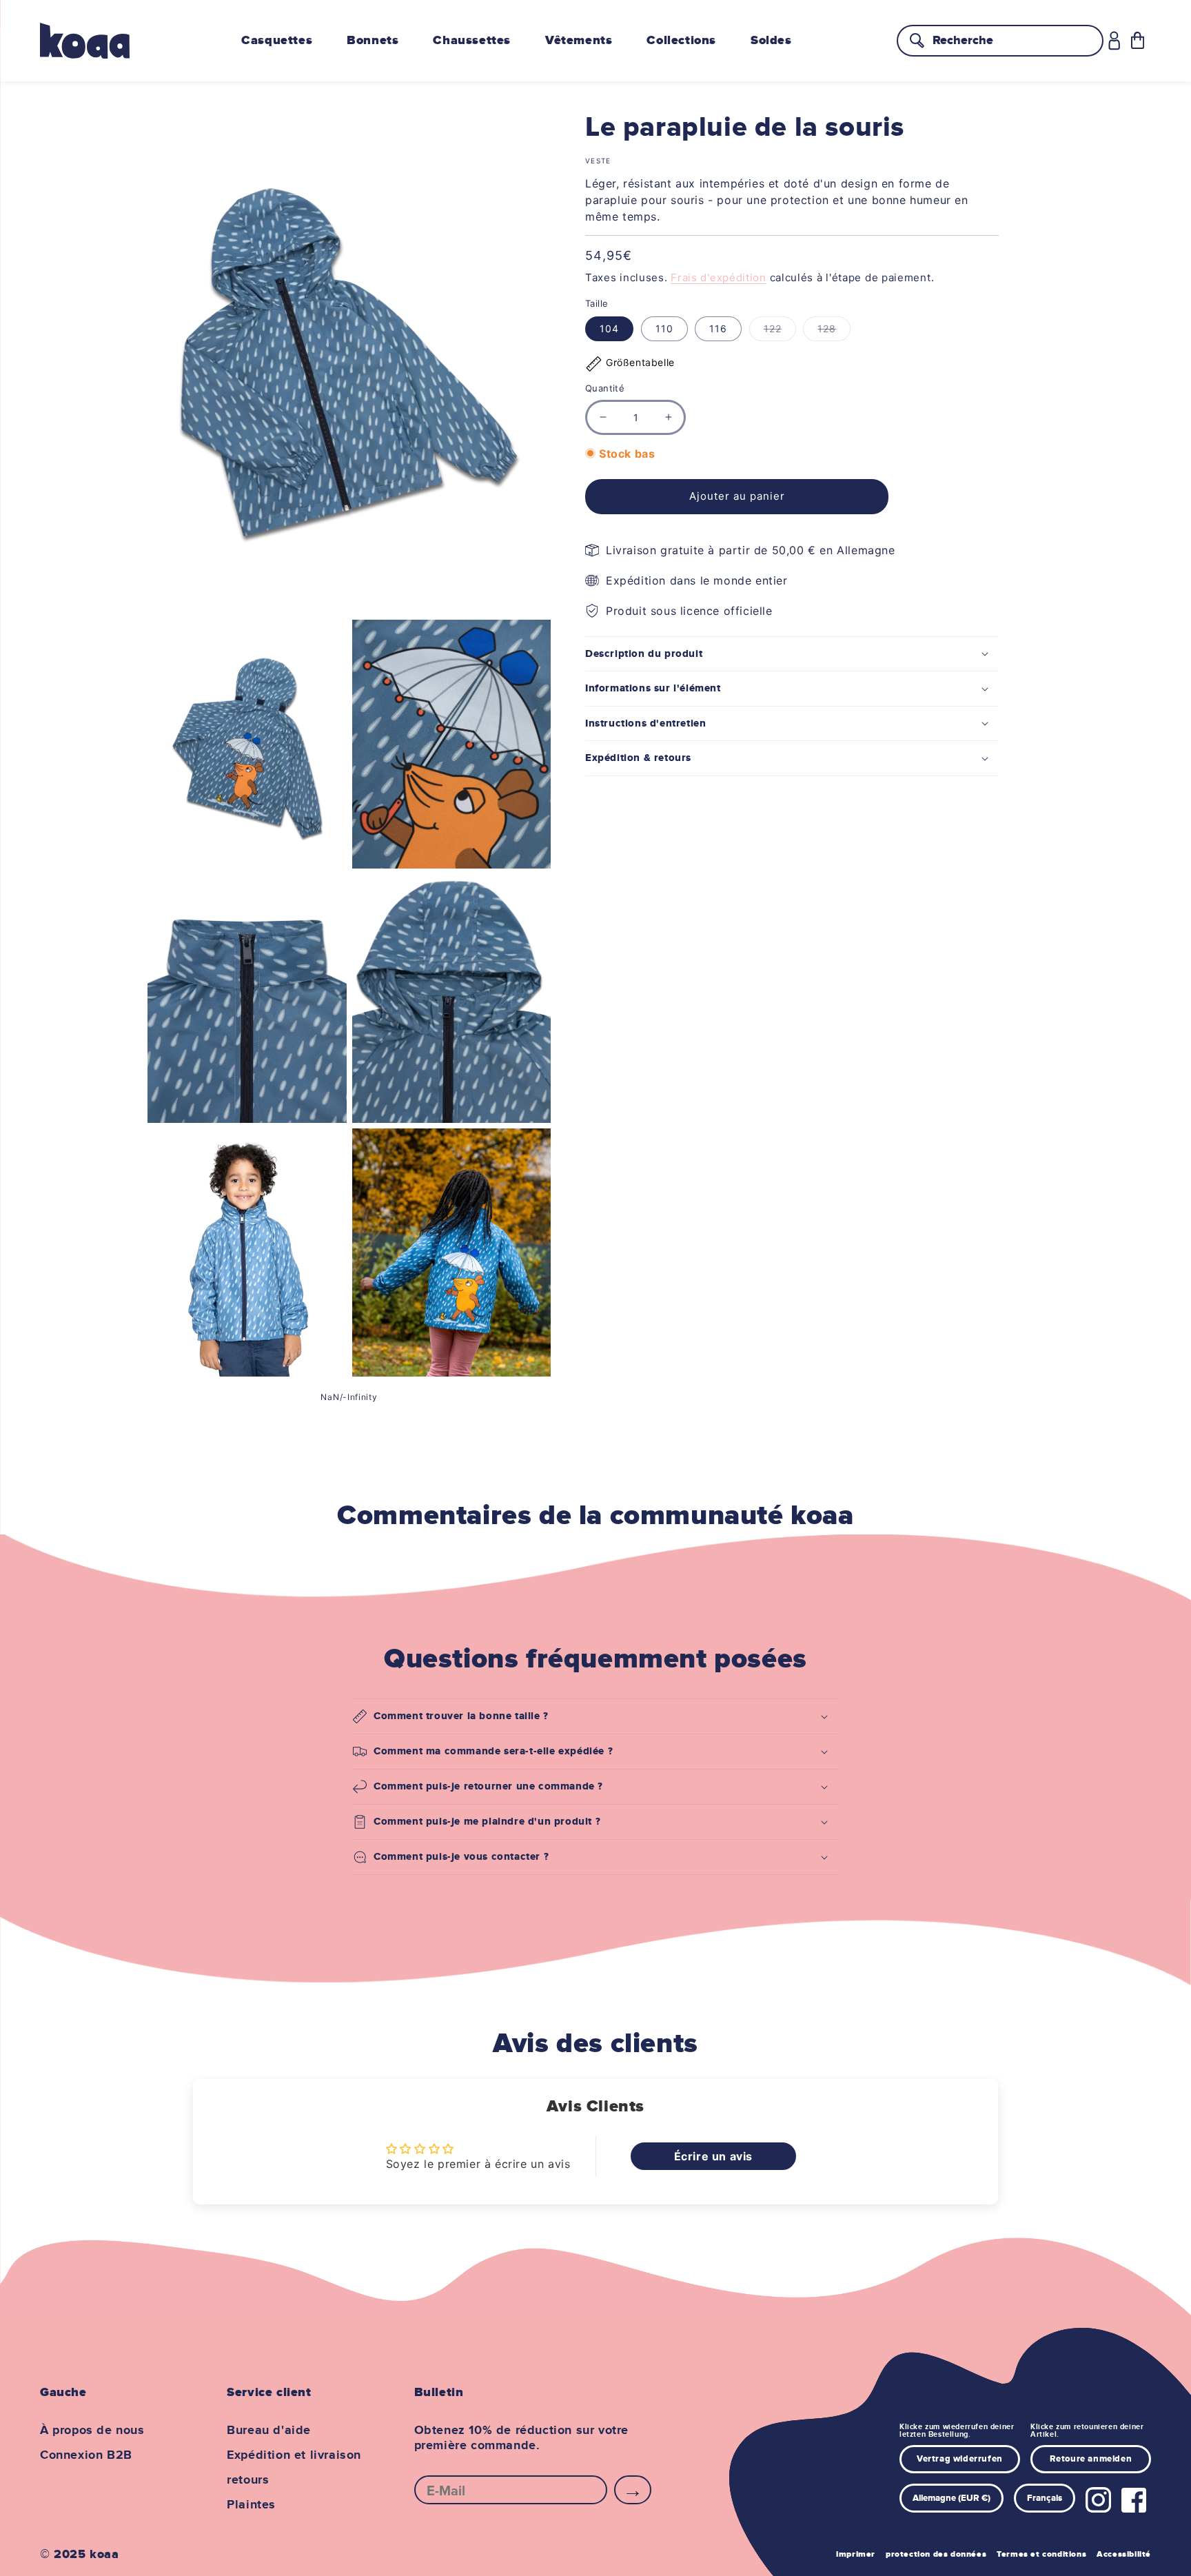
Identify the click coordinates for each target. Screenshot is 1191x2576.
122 (780, 332)
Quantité (605, 388)
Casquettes (277, 41)
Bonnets (373, 41)
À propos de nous (92, 2431)
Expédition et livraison (294, 2455)
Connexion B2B (86, 2455)
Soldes (771, 41)
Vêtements (579, 41)
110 (664, 328)
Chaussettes (472, 41)
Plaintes (251, 2505)
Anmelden (633, 2490)
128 (834, 332)
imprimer (856, 2554)
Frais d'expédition (719, 277)
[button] (1138, 40)
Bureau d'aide (269, 2431)
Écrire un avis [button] (713, 2156)
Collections (681, 41)
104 (609, 328)
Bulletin (439, 2393)
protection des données (936, 2554)
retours (248, 2480)
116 (718, 328)
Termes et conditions (1041, 2554)
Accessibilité (1124, 2554)
